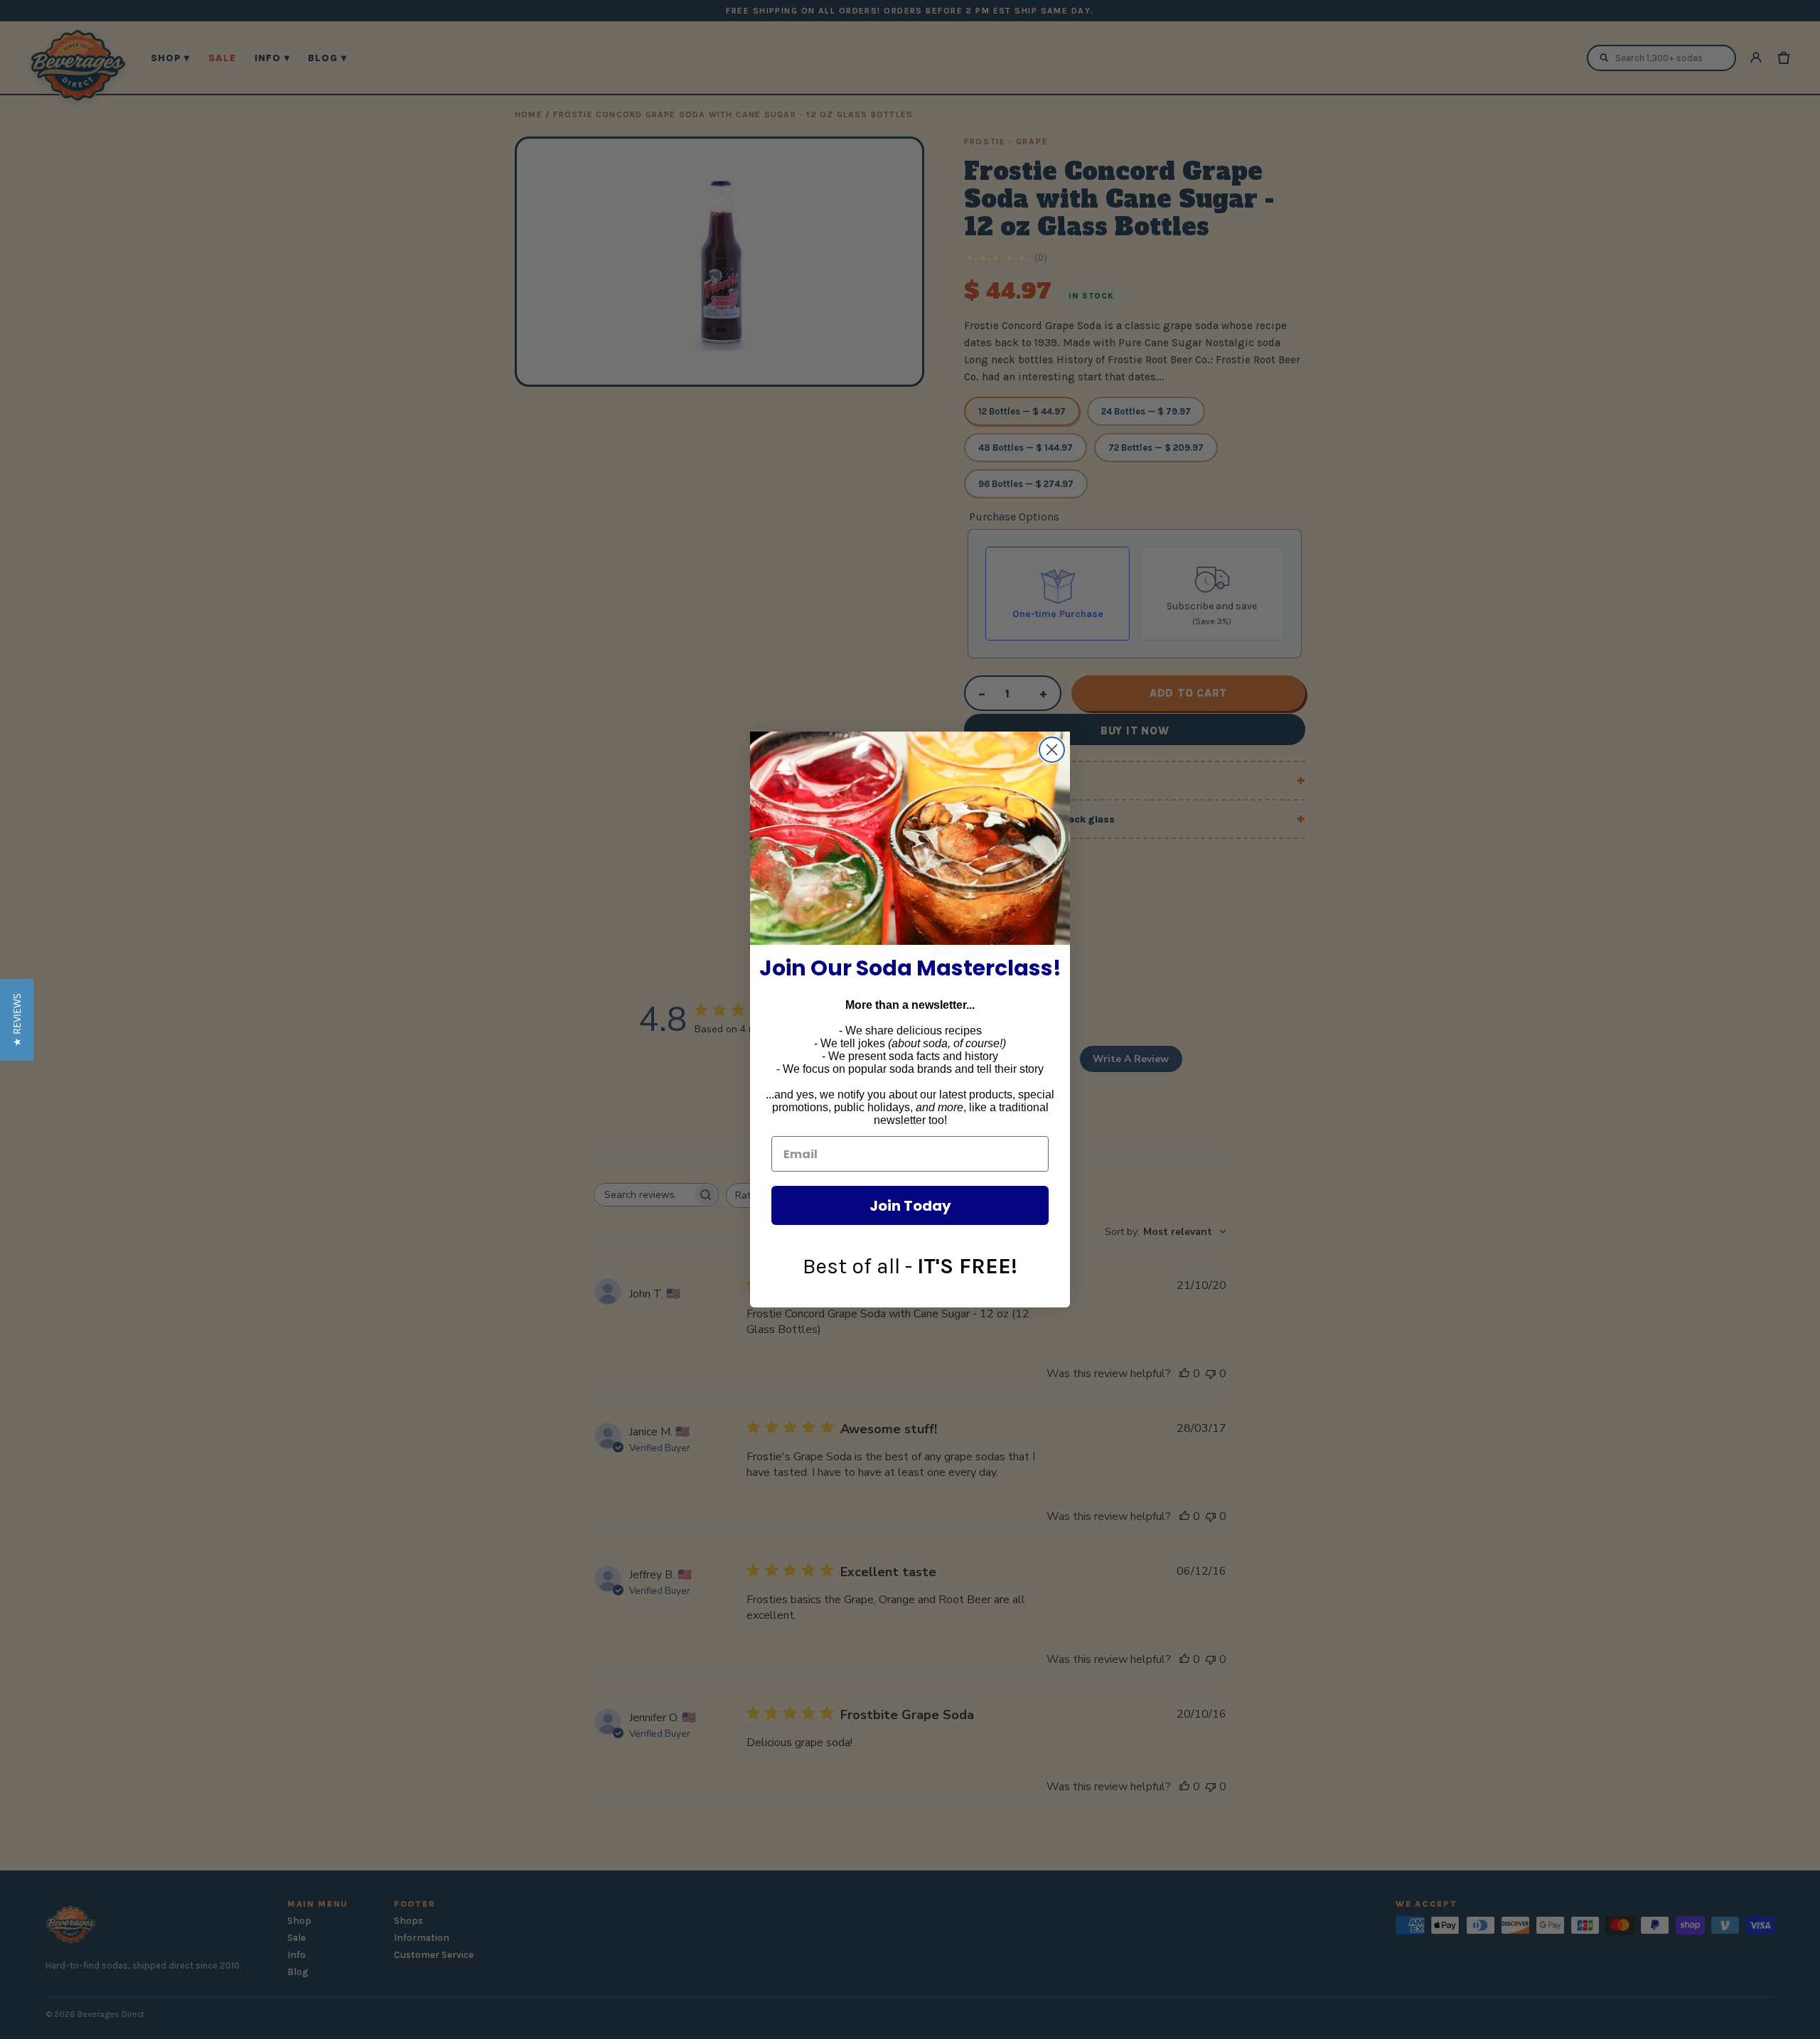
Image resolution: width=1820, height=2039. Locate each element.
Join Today (910, 1206)
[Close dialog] (1052, 750)
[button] (17, 1020)
